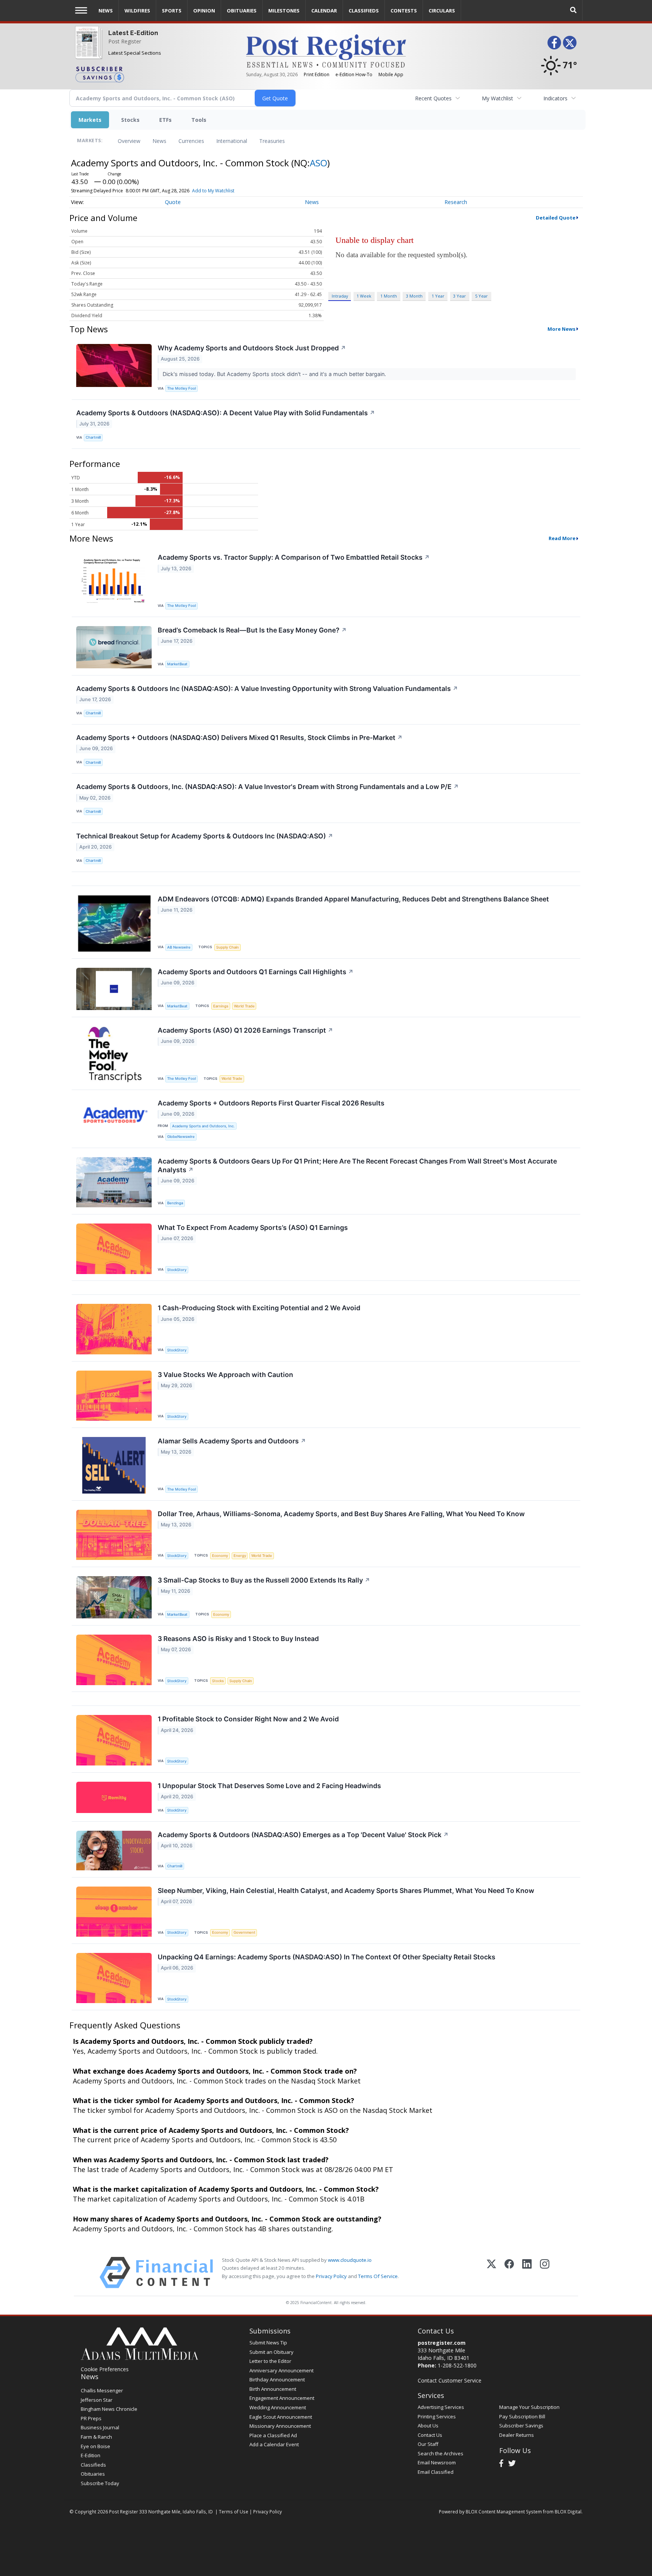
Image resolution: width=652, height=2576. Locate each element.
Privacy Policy (331, 2276)
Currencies (191, 141)
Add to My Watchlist (213, 191)
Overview (129, 141)
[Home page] (326, 50)
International (232, 141)
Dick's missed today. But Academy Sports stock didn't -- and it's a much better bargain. (275, 374)
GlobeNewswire (181, 1137)
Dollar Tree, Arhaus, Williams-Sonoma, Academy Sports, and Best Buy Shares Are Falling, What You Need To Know (341, 1514)
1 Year (438, 296)
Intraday (340, 296)
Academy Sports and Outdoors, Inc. (203, 1126)
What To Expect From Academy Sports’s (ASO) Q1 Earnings (253, 1227)
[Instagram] (545, 2273)
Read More (562, 538)
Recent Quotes (433, 98)
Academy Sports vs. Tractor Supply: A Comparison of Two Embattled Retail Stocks (294, 557)
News (159, 141)
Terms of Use (234, 2512)
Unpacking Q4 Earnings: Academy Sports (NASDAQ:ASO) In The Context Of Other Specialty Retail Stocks (327, 1957)
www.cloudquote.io (350, 2260)
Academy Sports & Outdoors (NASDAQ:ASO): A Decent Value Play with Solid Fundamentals (226, 413)
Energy (240, 1556)
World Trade (244, 1006)
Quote (173, 202)
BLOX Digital (568, 2512)
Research (456, 202)
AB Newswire (179, 947)
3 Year (460, 296)
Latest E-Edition (133, 33)
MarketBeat (177, 664)
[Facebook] (509, 2273)
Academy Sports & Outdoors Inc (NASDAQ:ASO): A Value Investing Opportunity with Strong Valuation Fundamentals (267, 689)
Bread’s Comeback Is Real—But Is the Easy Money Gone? (252, 630)
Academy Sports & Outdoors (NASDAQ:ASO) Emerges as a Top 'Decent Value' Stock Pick (303, 1835)
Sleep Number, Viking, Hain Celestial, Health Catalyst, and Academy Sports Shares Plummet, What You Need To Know (346, 1891)
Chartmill (93, 437)
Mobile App (391, 74)
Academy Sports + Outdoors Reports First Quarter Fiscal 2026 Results (271, 1103)
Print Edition (317, 74)
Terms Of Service (378, 2276)
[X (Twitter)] (491, 2273)
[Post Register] (87, 47)
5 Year (481, 296)
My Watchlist (497, 98)
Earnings (221, 1006)
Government (244, 1932)
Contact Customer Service (450, 2380)
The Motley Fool (181, 388)
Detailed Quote (556, 218)
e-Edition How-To (354, 74)
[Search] (574, 10)
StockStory (177, 1270)
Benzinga (175, 1203)
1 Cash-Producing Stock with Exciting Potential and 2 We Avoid (259, 1308)
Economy (220, 1556)
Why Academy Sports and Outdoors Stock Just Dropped (252, 348)
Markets (90, 120)
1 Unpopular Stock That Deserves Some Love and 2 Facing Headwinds (269, 1786)
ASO (318, 163)
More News (561, 329)
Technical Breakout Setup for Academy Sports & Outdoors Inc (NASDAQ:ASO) (205, 836)
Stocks (130, 120)
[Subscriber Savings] (155, 74)
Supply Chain (228, 947)
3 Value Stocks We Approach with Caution (225, 1375)
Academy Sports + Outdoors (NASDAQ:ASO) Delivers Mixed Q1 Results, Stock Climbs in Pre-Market (239, 738)
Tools (199, 120)
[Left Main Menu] (81, 10)
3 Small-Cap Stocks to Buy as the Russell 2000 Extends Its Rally (264, 1580)
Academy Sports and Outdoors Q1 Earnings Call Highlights (256, 972)
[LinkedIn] (527, 2273)
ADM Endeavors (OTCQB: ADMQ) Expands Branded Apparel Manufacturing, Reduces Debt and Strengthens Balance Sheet (353, 899)
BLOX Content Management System (504, 2512)
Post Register (125, 41)
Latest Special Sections (135, 53)
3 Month (414, 296)
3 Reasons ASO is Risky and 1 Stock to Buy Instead (238, 1639)
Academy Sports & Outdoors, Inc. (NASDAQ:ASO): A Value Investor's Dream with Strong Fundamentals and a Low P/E (268, 787)
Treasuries (272, 141)
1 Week (364, 296)
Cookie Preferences (105, 2369)
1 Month (389, 296)
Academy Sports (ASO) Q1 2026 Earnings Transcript (245, 1030)
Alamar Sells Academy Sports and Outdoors (232, 1441)
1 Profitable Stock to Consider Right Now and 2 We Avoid (248, 1719)
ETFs (165, 120)
